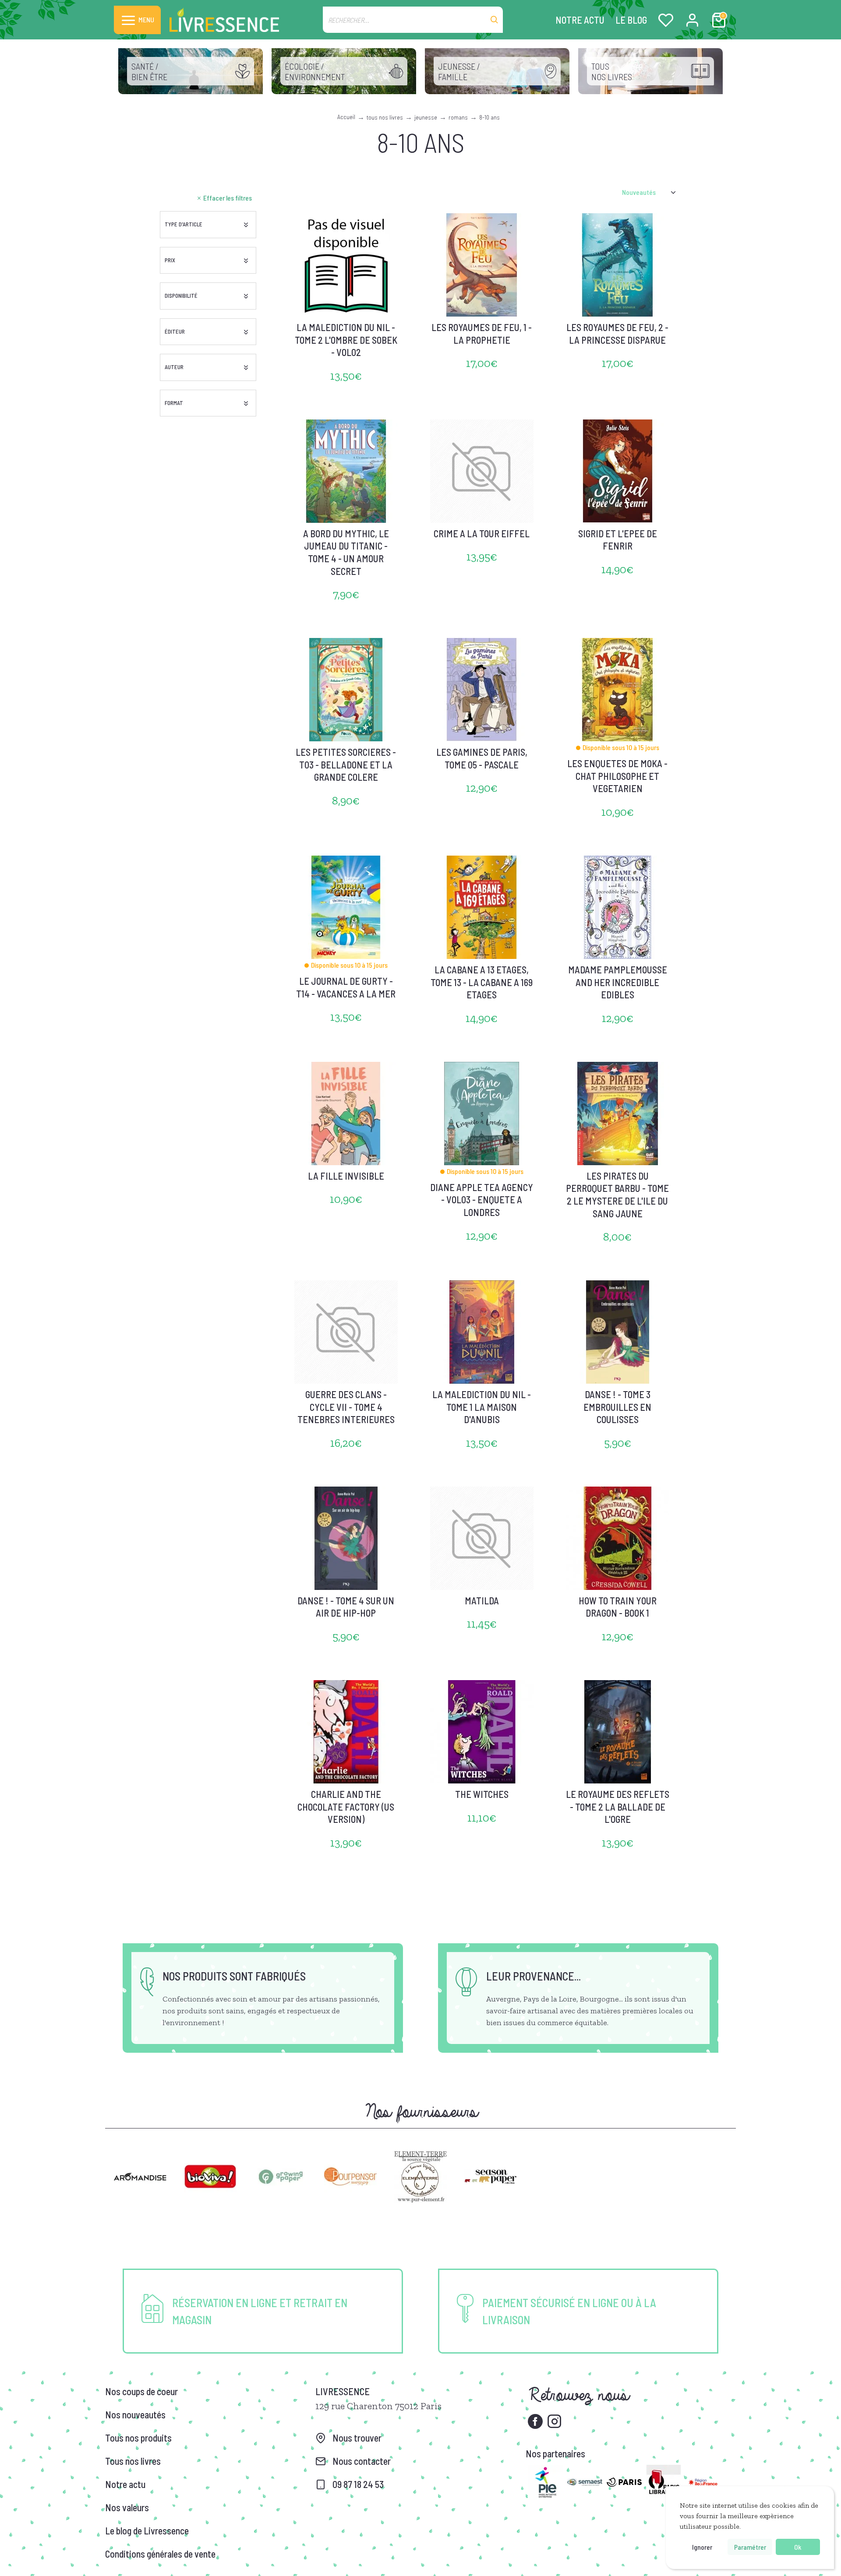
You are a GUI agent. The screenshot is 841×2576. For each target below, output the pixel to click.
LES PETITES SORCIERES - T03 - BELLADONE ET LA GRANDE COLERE (346, 764)
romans (458, 117)
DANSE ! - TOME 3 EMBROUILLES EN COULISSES (617, 1407)
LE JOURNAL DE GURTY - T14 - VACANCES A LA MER (346, 987)
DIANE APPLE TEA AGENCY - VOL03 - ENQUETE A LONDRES (482, 1200)
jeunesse (426, 117)
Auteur (174, 367)
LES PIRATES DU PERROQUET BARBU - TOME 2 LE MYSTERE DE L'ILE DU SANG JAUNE (617, 1195)
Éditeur (175, 331)
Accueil (346, 117)
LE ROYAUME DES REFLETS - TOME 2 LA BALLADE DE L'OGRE (618, 1806)
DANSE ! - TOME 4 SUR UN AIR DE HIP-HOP (346, 1607)
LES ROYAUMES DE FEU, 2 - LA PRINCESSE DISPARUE (617, 333)
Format (174, 403)
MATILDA (482, 1600)
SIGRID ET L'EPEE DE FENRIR (618, 540)
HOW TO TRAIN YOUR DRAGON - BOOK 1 (618, 1607)
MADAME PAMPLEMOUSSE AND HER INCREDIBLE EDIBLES (618, 982)
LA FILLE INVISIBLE (346, 1176)
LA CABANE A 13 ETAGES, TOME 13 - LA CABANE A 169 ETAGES (482, 982)
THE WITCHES (482, 1794)
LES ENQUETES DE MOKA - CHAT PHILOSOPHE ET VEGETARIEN (617, 776)
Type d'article (184, 224)
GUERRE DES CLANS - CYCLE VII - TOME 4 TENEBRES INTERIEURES (346, 1407)
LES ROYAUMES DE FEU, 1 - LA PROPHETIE (482, 333)
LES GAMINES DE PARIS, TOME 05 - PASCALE (482, 758)
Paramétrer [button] (750, 2547)
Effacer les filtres (228, 198)
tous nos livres (385, 117)
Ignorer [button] (702, 2547)
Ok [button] (798, 2547)
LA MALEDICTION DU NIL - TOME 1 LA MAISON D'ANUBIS (482, 1407)
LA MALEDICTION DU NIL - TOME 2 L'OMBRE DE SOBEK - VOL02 (346, 340)
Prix (170, 260)
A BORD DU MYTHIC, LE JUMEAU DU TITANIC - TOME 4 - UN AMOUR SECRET (346, 552)
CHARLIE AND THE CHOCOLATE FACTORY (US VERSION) (346, 1806)
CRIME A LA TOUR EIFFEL (482, 533)
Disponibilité (181, 296)
